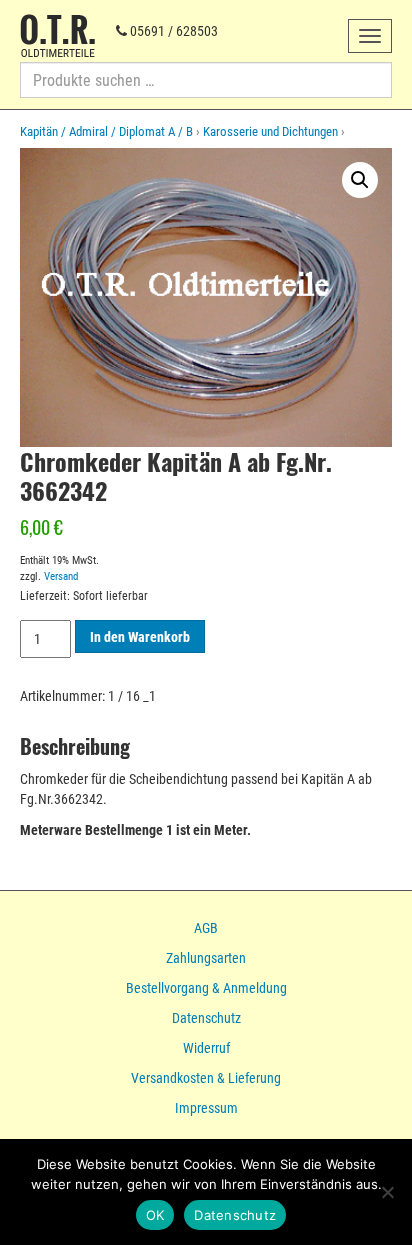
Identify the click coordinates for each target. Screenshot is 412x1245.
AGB (206, 928)
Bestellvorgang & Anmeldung (206, 988)
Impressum (206, 1108)
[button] (360, 180)
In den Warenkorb (140, 637)
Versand (61, 576)
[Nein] (387, 1192)
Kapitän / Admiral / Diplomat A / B (106, 131)
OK (155, 1215)
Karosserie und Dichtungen (270, 131)
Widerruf (206, 1048)
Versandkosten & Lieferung (206, 1078)
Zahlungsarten (206, 958)
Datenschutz (206, 1018)
